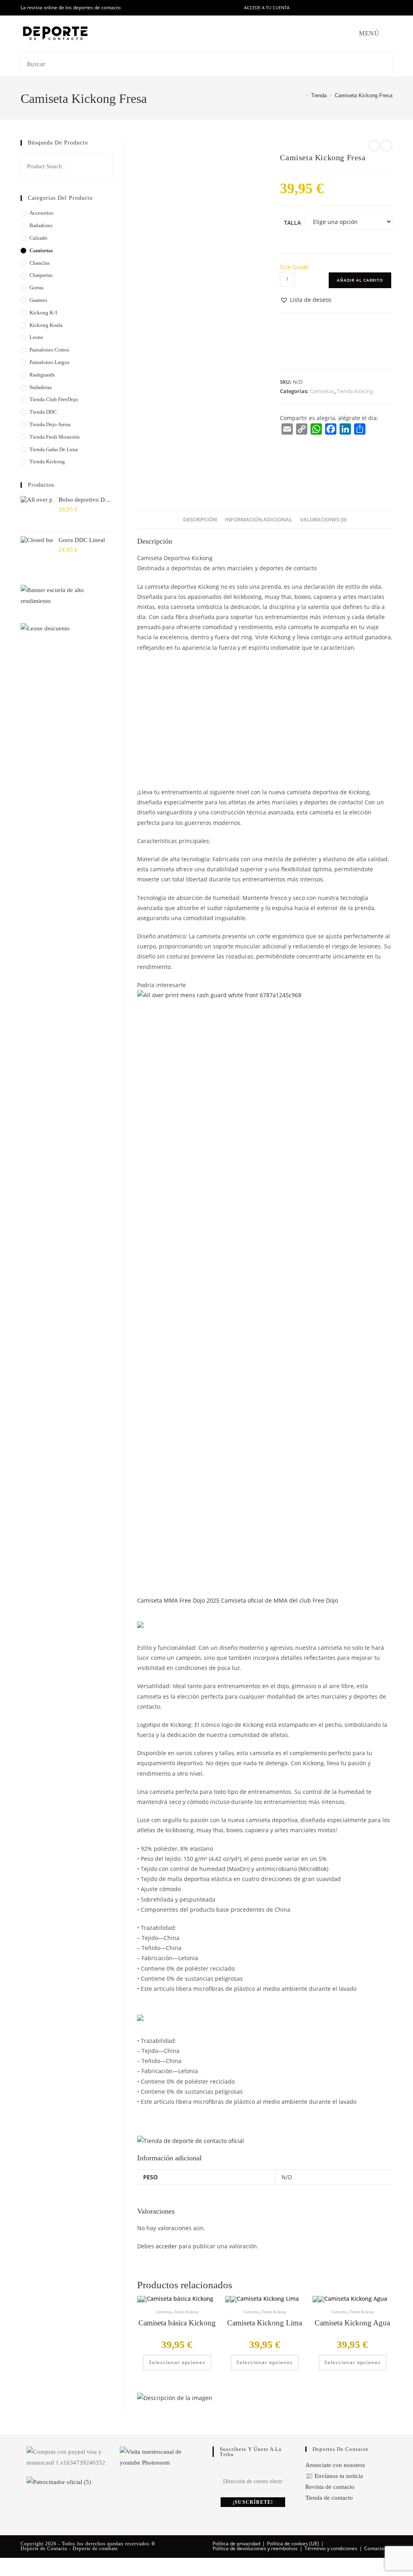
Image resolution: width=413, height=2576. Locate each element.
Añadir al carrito (360, 280)
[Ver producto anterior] (374, 146)
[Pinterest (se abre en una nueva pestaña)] (325, 8)
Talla (292, 223)
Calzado (39, 238)
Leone (36, 337)
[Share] (360, 429)
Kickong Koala (46, 325)
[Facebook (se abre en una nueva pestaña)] (316, 8)
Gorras (37, 288)
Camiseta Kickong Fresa (364, 95)
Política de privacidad (236, 2544)
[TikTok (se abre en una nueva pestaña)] (381, 8)
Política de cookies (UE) (293, 2544)
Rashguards (42, 375)
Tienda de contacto (329, 2498)
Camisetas (322, 391)
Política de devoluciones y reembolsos (255, 2548)
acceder (166, 2246)
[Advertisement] (265, 717)
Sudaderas (41, 387)
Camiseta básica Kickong (177, 2323)
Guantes (38, 300)
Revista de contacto (330, 2487)
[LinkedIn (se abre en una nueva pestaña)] (344, 8)
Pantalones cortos (49, 350)
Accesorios (41, 213)
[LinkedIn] (345, 429)
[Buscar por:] (387, 33)
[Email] (287, 429)
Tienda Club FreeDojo (54, 399)
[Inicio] (301, 95)
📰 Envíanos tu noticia (334, 2476)
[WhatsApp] (316, 429)
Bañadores (41, 225)
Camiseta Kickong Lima (265, 2323)
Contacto (374, 2548)
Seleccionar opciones (177, 2362)
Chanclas (40, 263)
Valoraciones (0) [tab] (323, 520)
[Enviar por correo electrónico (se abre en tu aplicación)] (372, 8)
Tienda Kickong (355, 391)
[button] (306, 300)
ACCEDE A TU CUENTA (267, 7)
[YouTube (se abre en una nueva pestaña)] (362, 8)
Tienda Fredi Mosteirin (55, 437)
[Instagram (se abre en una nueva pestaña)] (335, 8)
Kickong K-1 (44, 313)
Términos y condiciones (331, 2548)
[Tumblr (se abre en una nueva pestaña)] (353, 8)
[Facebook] (331, 429)
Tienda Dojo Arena (50, 424)
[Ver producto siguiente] (387, 146)
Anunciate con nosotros (335, 2465)
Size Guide (294, 267)
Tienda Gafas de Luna (54, 449)
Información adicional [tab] (259, 520)
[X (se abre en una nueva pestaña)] (307, 8)
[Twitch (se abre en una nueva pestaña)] (389, 8)
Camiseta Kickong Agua (352, 2323)
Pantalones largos (49, 362)
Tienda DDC (43, 412)
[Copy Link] (302, 429)
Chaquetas (41, 275)
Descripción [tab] (200, 520)
